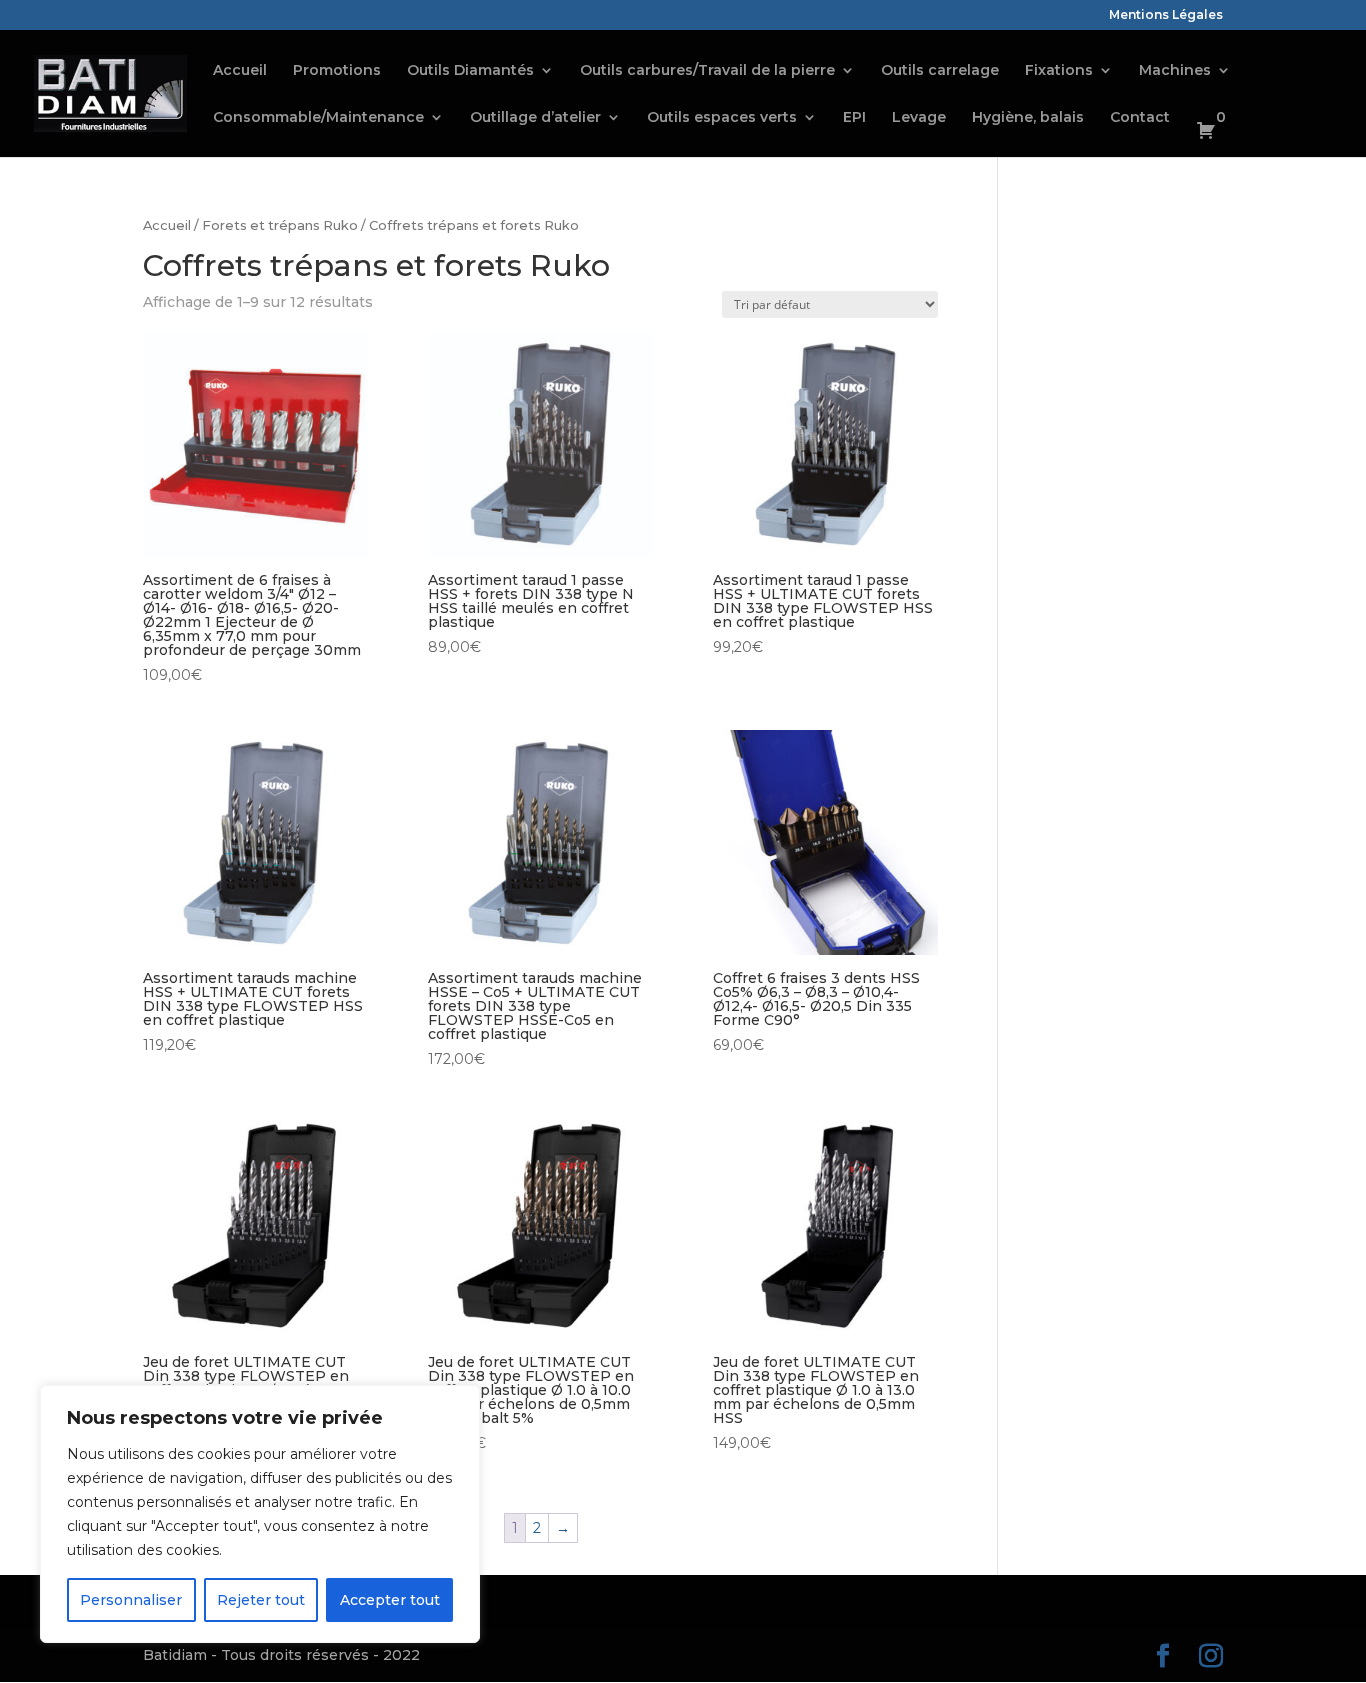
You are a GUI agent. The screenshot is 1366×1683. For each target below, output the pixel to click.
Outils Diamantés (470, 71)
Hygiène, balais (1028, 118)
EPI (854, 118)
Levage (919, 118)
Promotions (337, 71)
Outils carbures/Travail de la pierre (707, 71)
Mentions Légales (1166, 15)
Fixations (1059, 71)
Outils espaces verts (722, 118)
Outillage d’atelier (535, 118)
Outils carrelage (940, 71)
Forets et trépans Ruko (280, 225)
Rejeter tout (261, 1600)
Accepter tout (390, 1600)
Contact (1140, 118)
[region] (260, 1514)
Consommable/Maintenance (318, 118)
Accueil (240, 71)
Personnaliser (131, 1600)
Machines (1175, 71)
